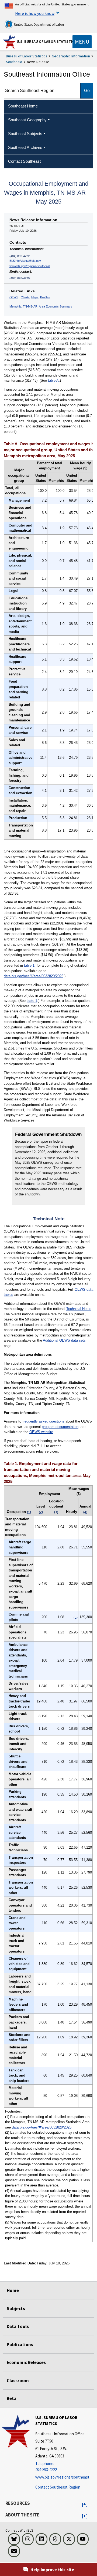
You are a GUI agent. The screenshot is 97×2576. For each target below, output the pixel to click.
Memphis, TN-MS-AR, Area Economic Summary (41, 306)
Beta (12, 2398)
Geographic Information (71, 56)
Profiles (45, 297)
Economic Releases (26, 2362)
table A (53, 380)
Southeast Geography (27, 120)
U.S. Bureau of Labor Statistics (46, 41)
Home (13, 2290)
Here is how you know (35, 13)
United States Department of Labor (39, 24)
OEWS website (41, 1432)
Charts (25, 297)
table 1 (29, 965)
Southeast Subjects (25, 134)
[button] (85, 2505)
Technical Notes (79, 1309)
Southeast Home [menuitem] (23, 106)
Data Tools (18, 2326)
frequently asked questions (43, 1421)
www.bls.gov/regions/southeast (30, 266)
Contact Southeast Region (58, 2487)
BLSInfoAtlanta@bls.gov (25, 261)
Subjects (16, 2309)
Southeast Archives (25, 147)
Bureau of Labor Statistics (27, 56)
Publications (20, 2345)
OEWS (14, 297)
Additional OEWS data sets (64, 1340)
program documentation (60, 1427)
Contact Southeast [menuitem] (24, 161)
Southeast (14, 62)
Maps (35, 297)
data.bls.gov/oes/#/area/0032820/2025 (34, 976)
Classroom (18, 2381)
